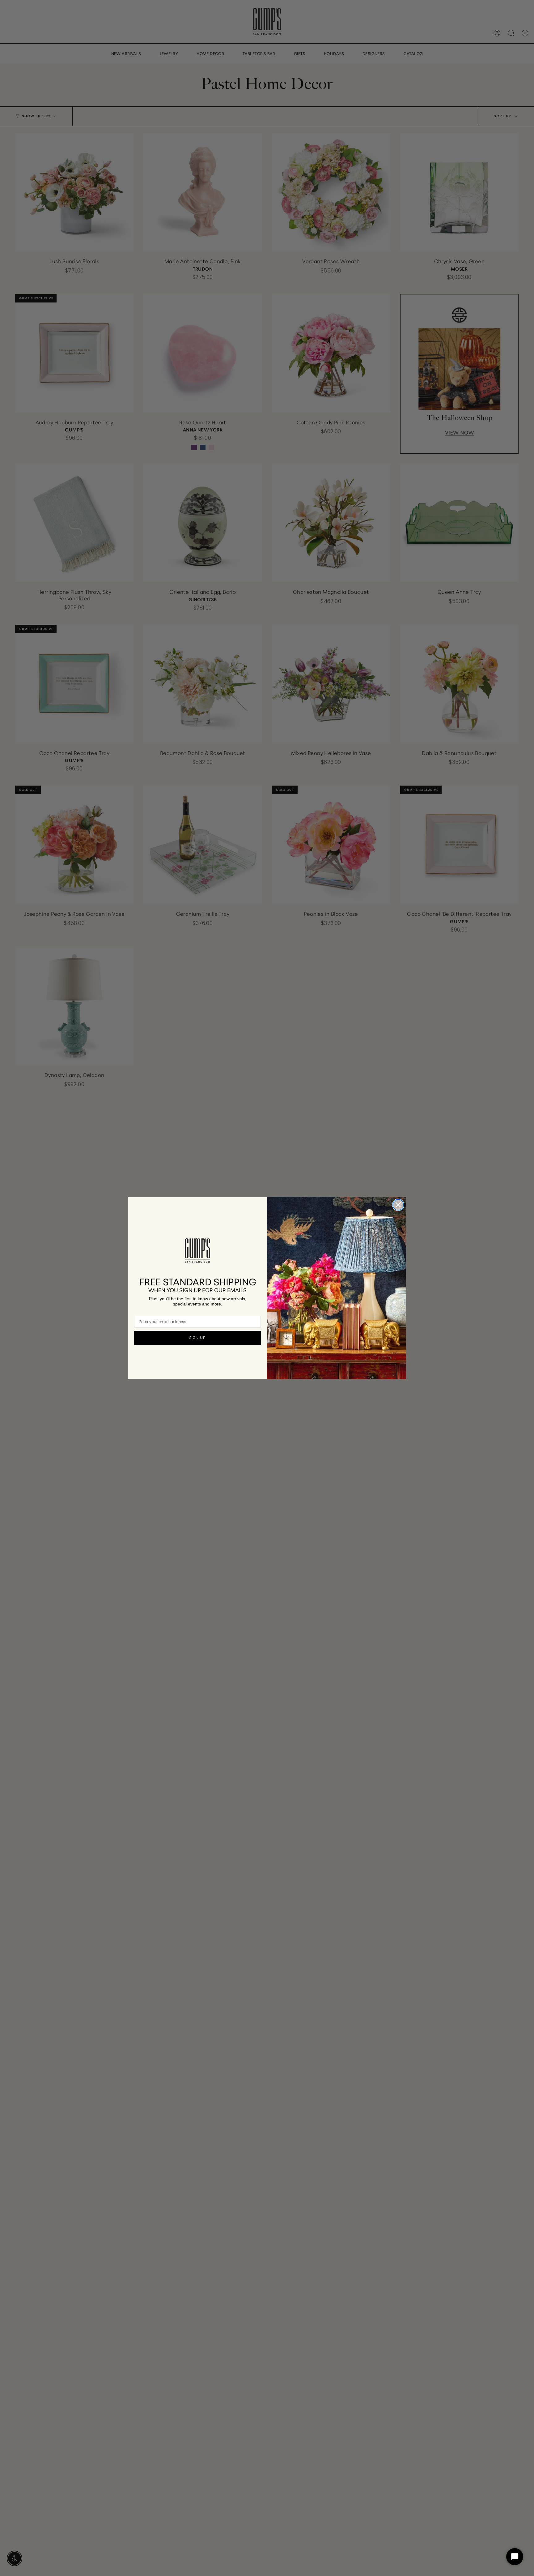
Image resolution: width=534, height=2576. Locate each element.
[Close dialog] (398, 1205)
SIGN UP (197, 1338)
